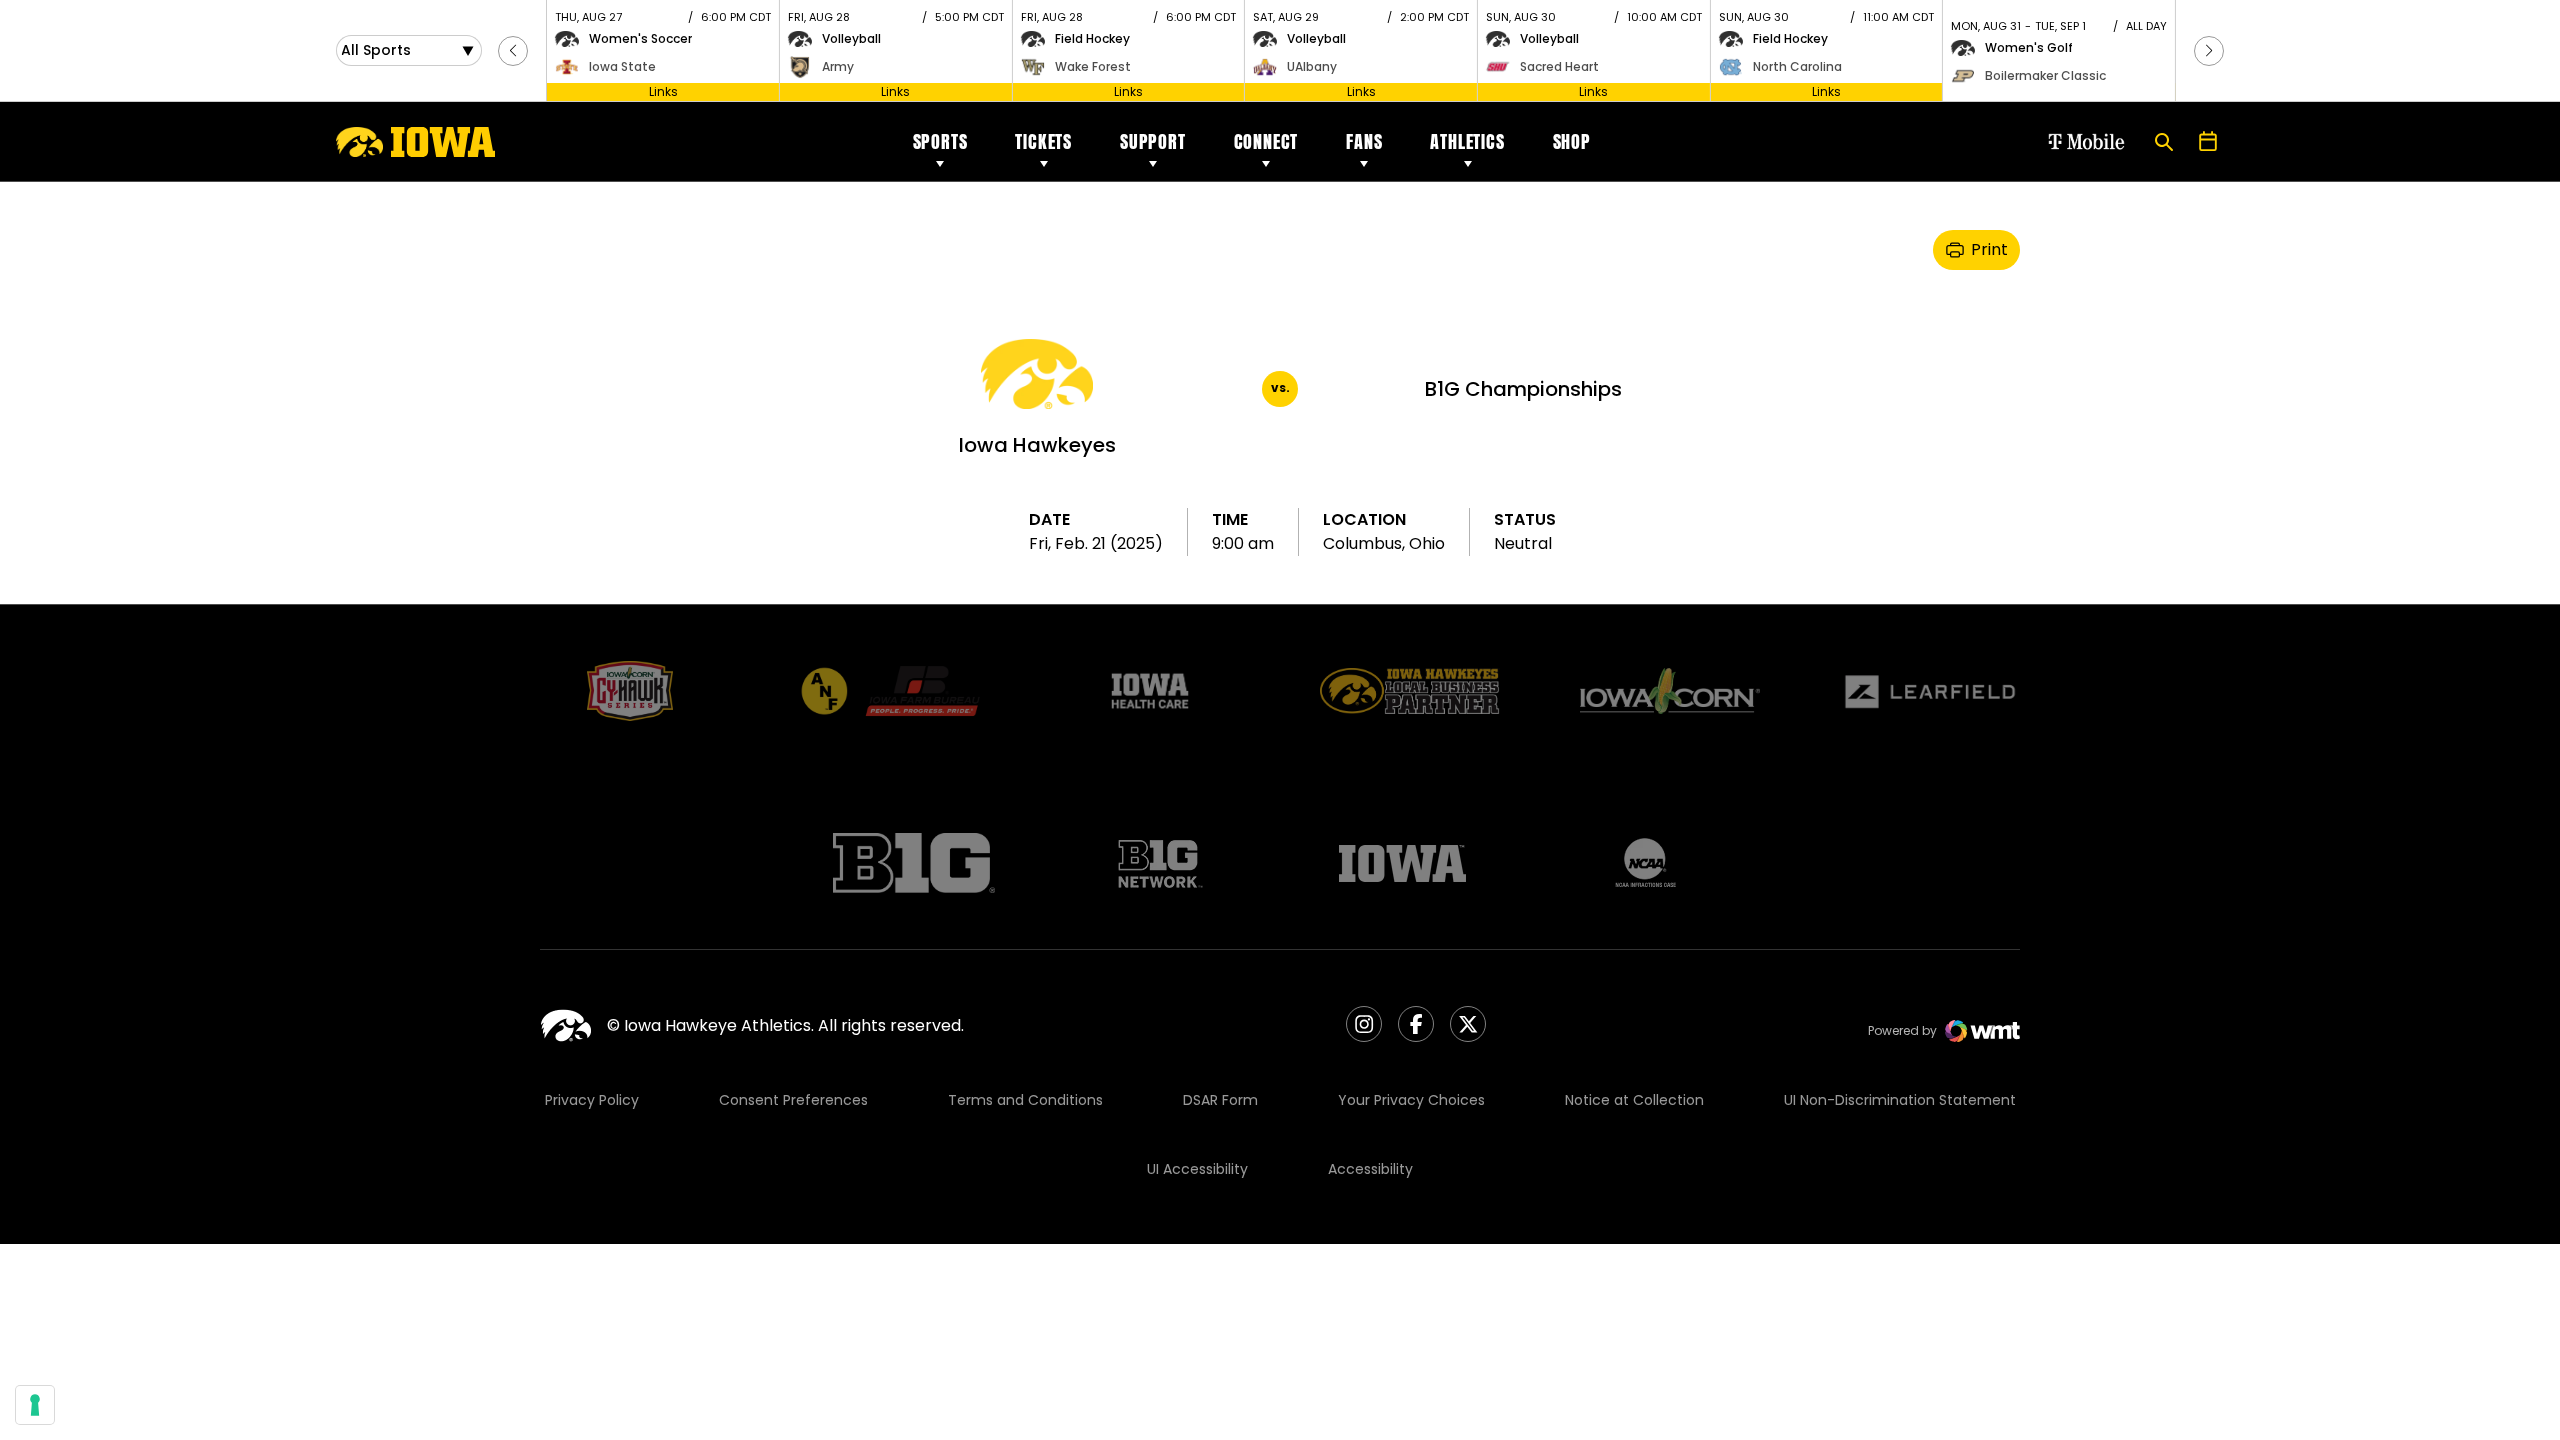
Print (1989, 249)
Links (663, 91)
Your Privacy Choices (1411, 1100)
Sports (940, 141)
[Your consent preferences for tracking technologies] (35, 1405)
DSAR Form (1220, 1100)
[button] (513, 51)
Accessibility (1370, 1169)
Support (1153, 141)
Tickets (1043, 141)
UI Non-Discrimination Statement (1900, 1100)
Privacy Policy (592, 1100)
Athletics (1467, 141)
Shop (1572, 141)
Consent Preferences (793, 1100)
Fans (1364, 141)
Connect (1266, 141)
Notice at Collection (1634, 1100)
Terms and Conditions (1025, 1100)
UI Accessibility (1197, 1169)
